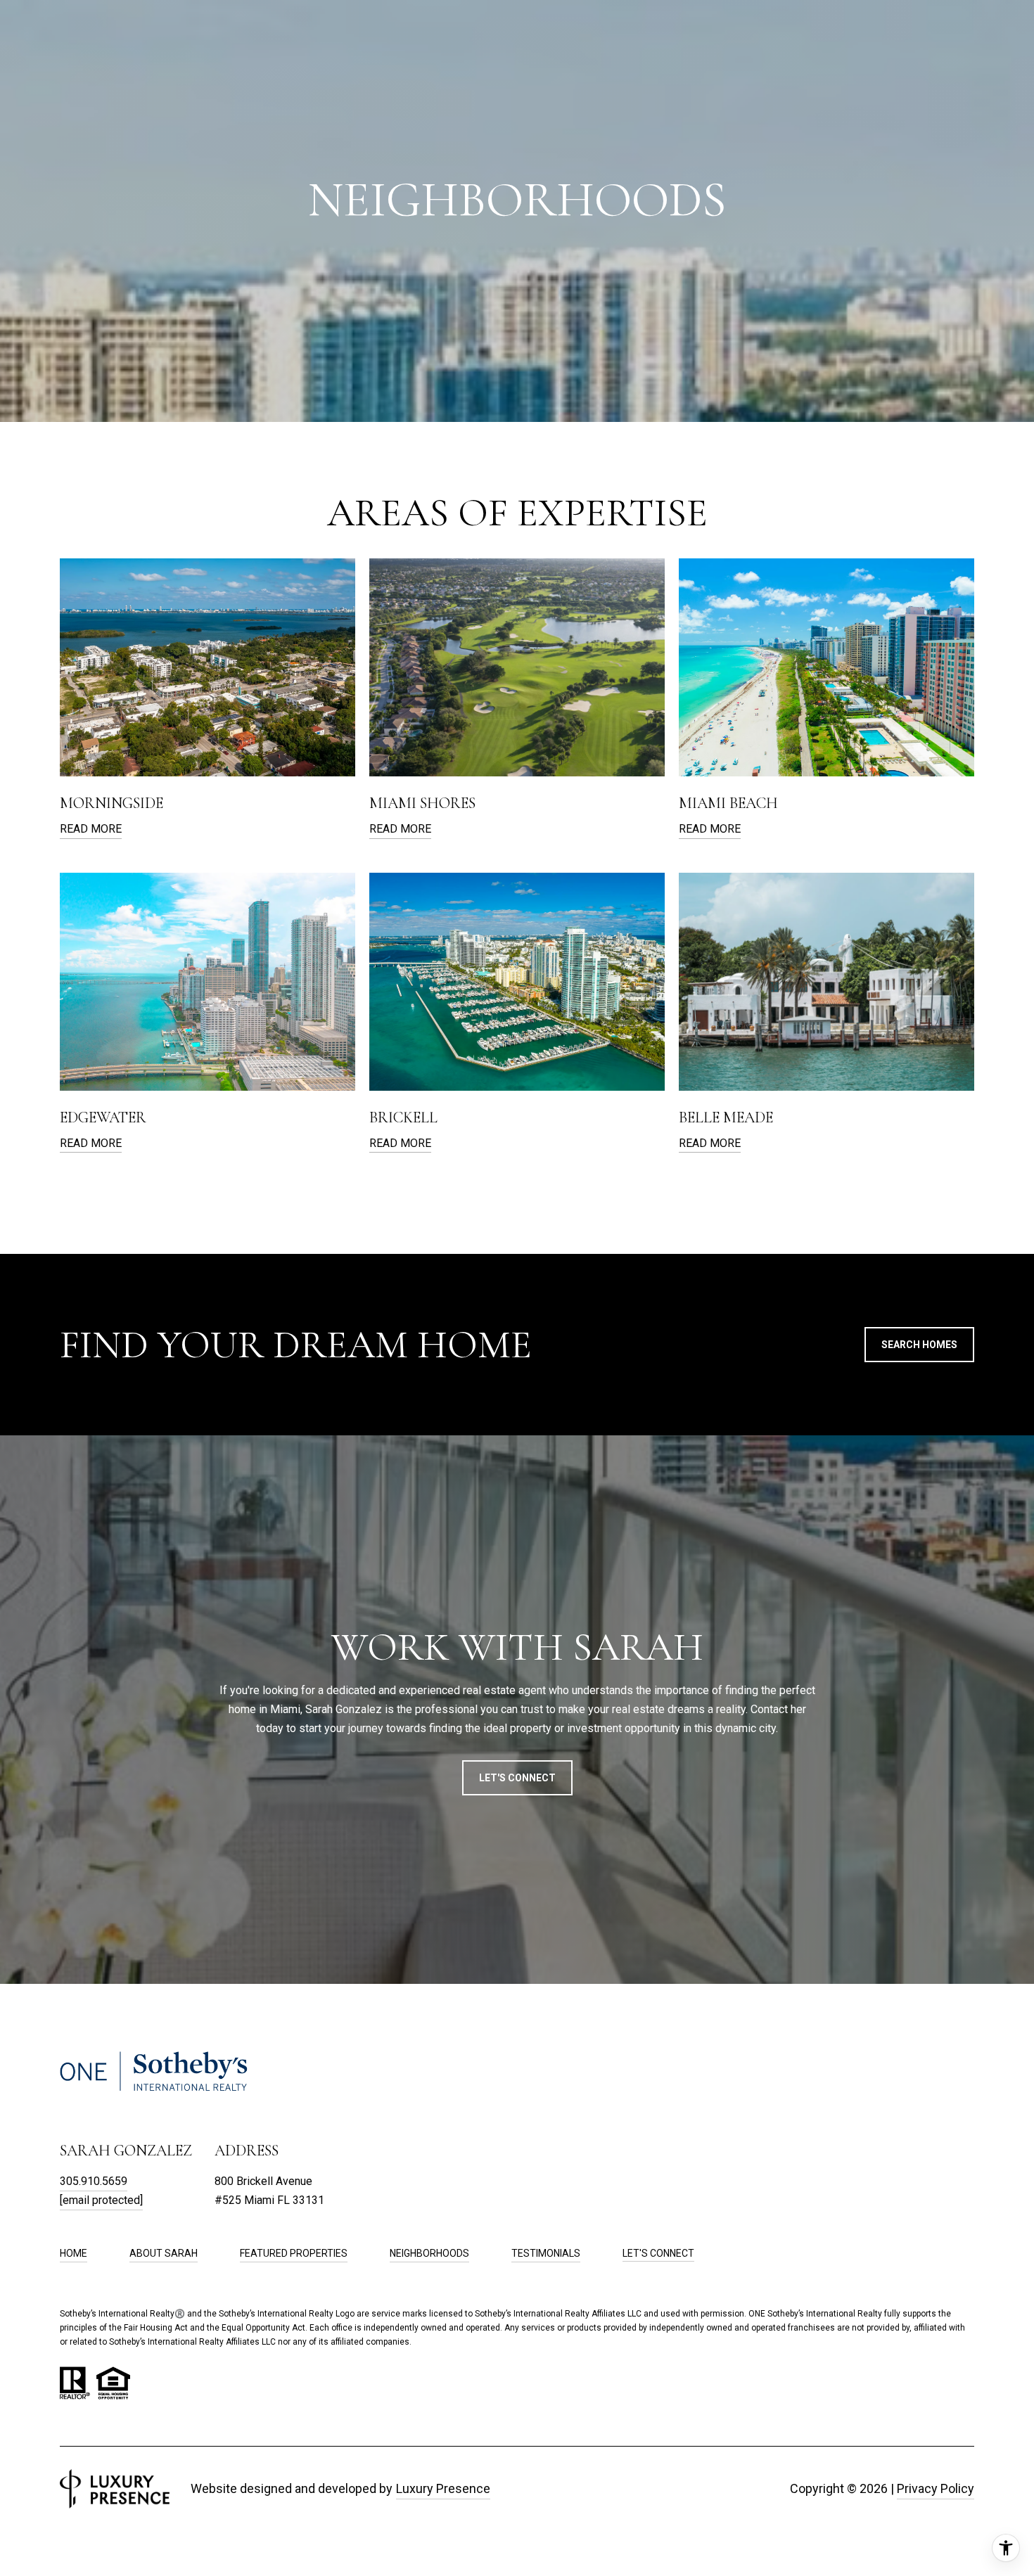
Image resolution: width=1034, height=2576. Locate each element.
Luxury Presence (443, 2488)
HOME (74, 2253)
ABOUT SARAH (164, 2253)
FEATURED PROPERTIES (294, 2253)
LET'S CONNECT (658, 2253)
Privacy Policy (936, 2488)
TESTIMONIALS (546, 2253)
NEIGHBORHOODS (429, 2253)
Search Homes (919, 1345)
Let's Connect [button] (517, 1778)
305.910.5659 (94, 2181)
